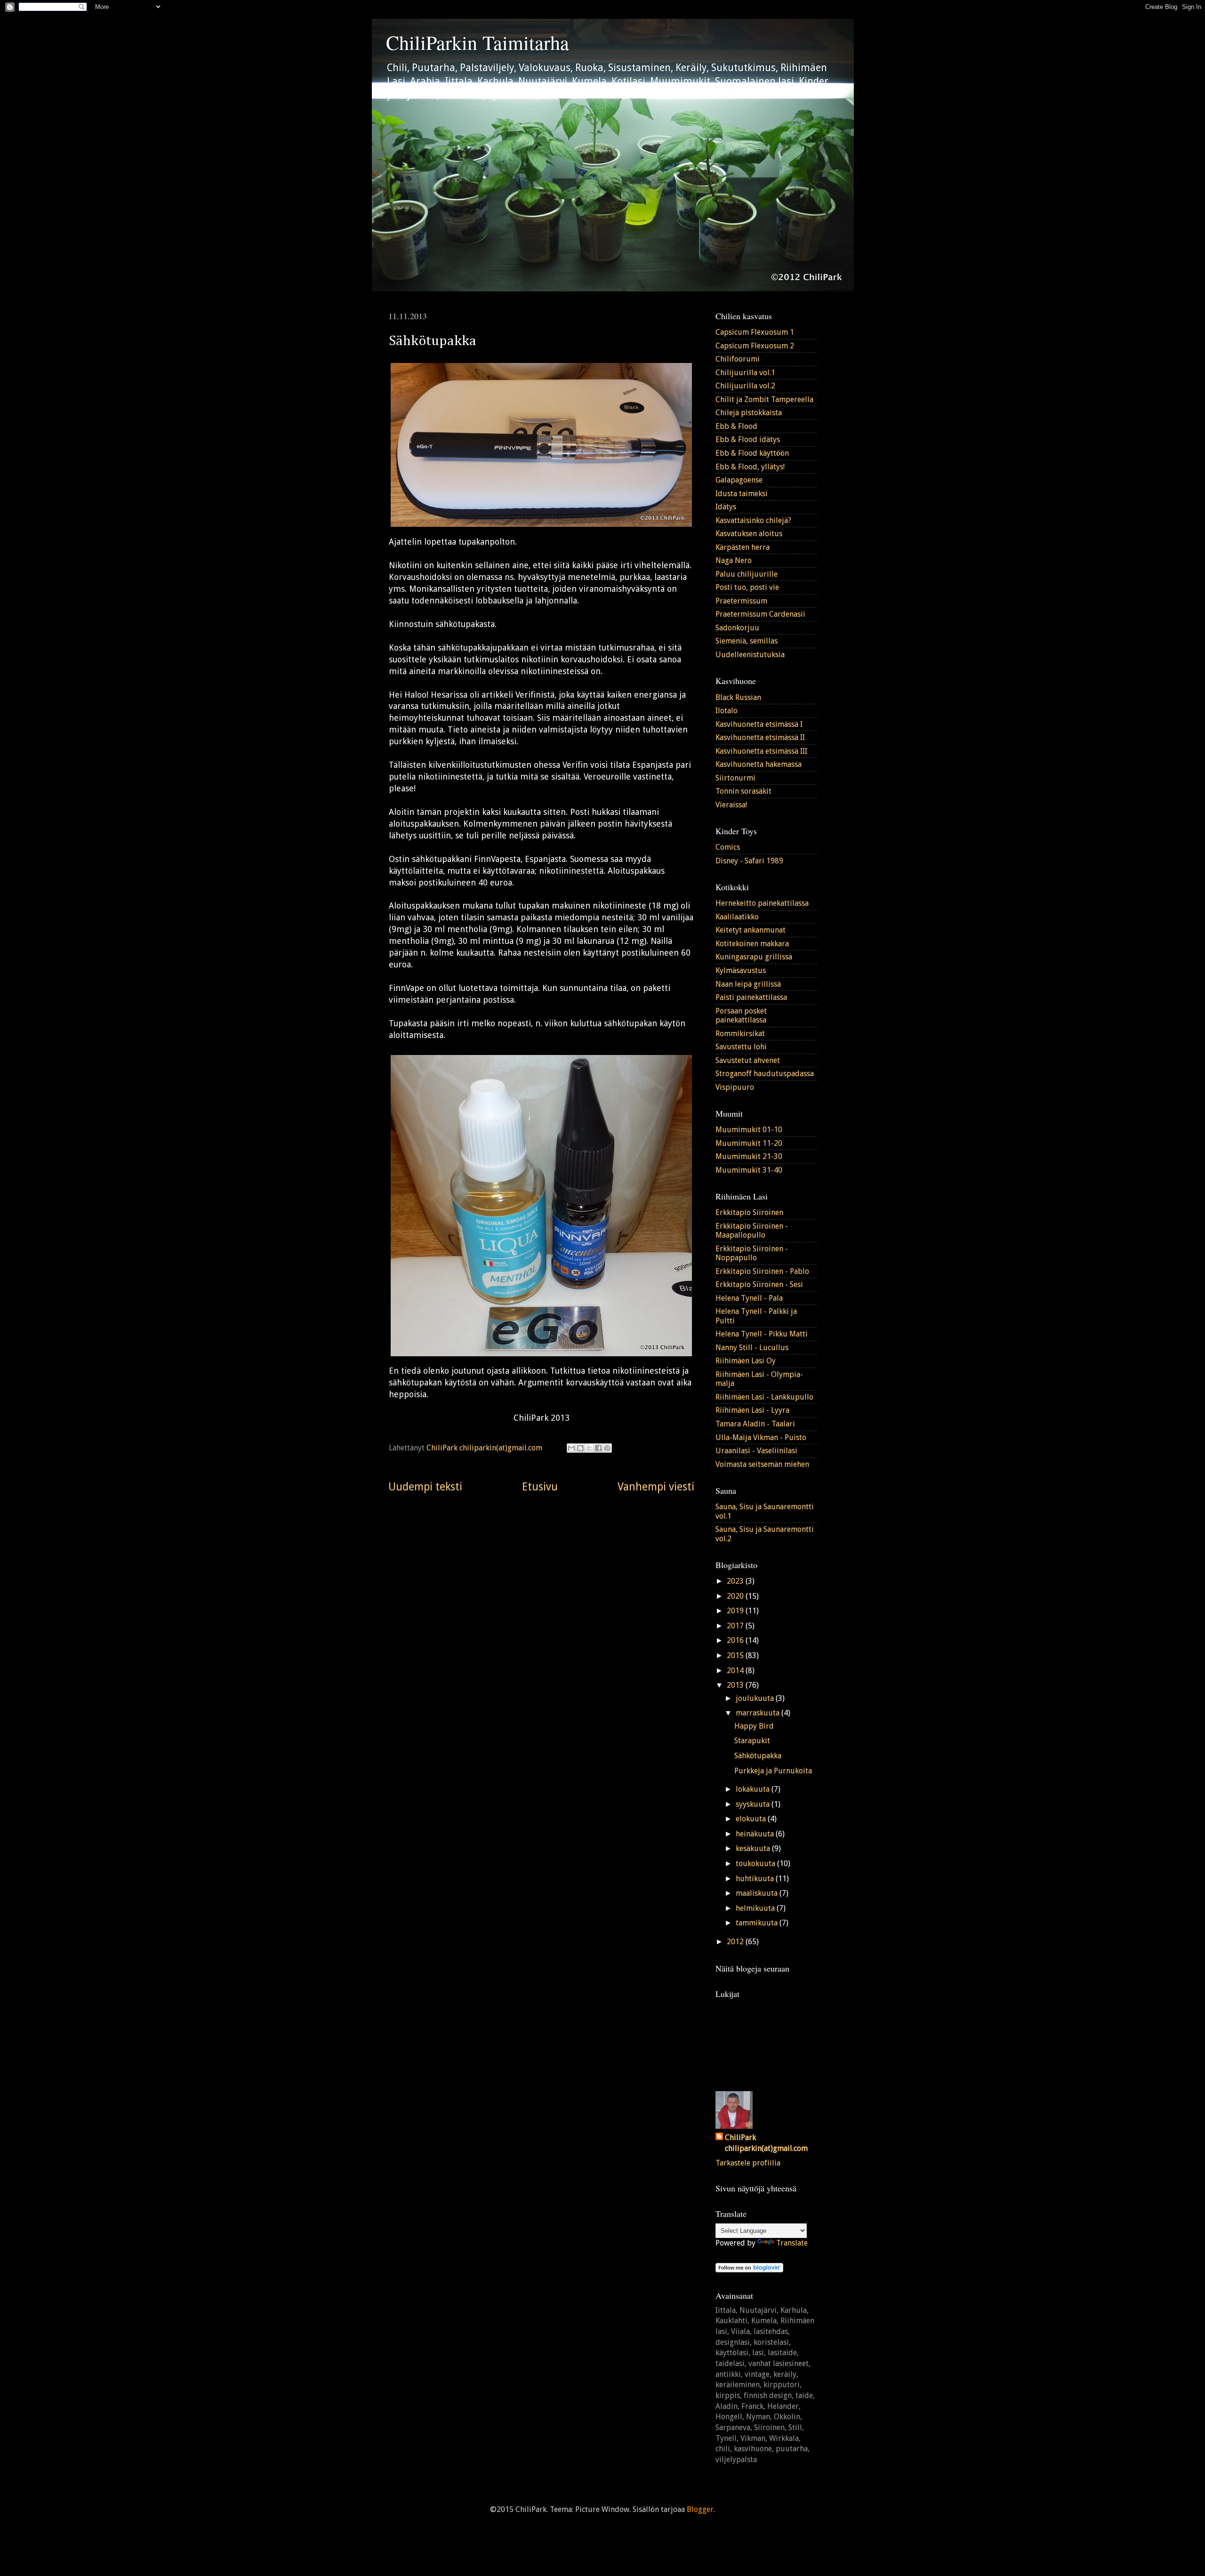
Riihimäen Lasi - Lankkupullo (764, 1397)
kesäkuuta (754, 1848)
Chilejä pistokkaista (749, 413)
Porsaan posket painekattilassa (741, 1015)
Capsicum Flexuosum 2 (755, 346)
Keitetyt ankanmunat (751, 930)
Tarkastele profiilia (748, 2163)
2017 (736, 1626)
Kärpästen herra (743, 547)
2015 (736, 1655)
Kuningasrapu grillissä (754, 957)
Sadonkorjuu (737, 628)
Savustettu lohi (741, 1047)
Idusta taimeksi (742, 494)
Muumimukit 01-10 (749, 1130)
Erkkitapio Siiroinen (749, 1212)
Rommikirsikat (740, 1034)
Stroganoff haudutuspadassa (765, 1074)
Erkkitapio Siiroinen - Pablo (762, 1271)
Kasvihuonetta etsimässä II (760, 737)
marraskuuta (759, 1713)
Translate (792, 2243)
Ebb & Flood (736, 426)
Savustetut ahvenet (748, 1060)
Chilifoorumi (738, 359)
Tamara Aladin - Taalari (755, 1424)
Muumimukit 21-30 (749, 1156)
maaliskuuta (758, 1893)
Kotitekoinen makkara (752, 944)
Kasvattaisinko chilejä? (753, 520)
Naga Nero (734, 560)
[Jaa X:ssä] (589, 1448)
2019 (736, 1611)
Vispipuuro (735, 1087)
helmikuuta (756, 1908)
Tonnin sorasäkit (743, 791)
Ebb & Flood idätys (748, 439)
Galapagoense (739, 480)
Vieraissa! (731, 805)
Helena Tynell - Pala (749, 1298)
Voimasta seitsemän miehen (762, 1464)
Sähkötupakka (758, 1756)
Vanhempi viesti (656, 1487)
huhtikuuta (756, 1879)
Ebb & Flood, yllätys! (750, 467)
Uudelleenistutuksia (750, 655)
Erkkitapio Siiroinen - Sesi (759, 1284)
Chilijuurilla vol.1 (745, 373)
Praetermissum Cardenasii (760, 614)
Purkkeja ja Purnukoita (773, 1771)
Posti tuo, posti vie (747, 587)
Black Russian (738, 697)
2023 (736, 1581)
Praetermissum (741, 601)
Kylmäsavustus (741, 970)
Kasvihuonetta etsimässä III (761, 751)
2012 (736, 1942)
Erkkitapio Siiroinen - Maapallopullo (752, 1231)
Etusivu (540, 1487)
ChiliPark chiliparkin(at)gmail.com (766, 2143)
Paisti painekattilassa (751, 997)
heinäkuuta (756, 1834)
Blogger (700, 2509)
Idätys (726, 507)
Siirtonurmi (735, 778)
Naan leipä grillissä (748, 984)
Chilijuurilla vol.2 (745, 386)
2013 (736, 1685)
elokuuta (752, 1819)
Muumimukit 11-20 (749, 1143)
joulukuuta (756, 1698)
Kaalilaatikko (737, 917)
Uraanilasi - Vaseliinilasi (756, 1451)
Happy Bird (754, 1726)
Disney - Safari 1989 (749, 861)
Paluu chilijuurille (747, 574)
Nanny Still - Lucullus (752, 1348)
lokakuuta (754, 1789)
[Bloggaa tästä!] (580, 1448)
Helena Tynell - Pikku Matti (762, 1334)
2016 (736, 1640)
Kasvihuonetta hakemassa (759, 764)
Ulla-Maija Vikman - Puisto (761, 1437)
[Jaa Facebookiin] (598, 1448)
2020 (736, 1596)
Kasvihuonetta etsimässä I (759, 724)
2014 (736, 1670)
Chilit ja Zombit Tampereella (764, 399)
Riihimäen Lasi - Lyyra (752, 1410)
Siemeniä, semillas (747, 641)
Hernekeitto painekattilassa (762, 903)
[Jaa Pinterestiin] (607, 1448)
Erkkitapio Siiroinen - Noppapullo (752, 1253)
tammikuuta (758, 1923)
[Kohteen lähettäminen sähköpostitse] (571, 1448)
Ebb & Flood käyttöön (752, 453)
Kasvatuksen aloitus (749, 534)
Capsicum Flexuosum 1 (755, 332)
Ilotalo (727, 711)
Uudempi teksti (425, 1487)
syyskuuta (754, 1804)
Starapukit (752, 1741)
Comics (728, 847)
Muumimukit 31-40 (749, 1170)
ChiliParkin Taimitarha (478, 42)
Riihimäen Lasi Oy (746, 1361)
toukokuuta (756, 1864)
